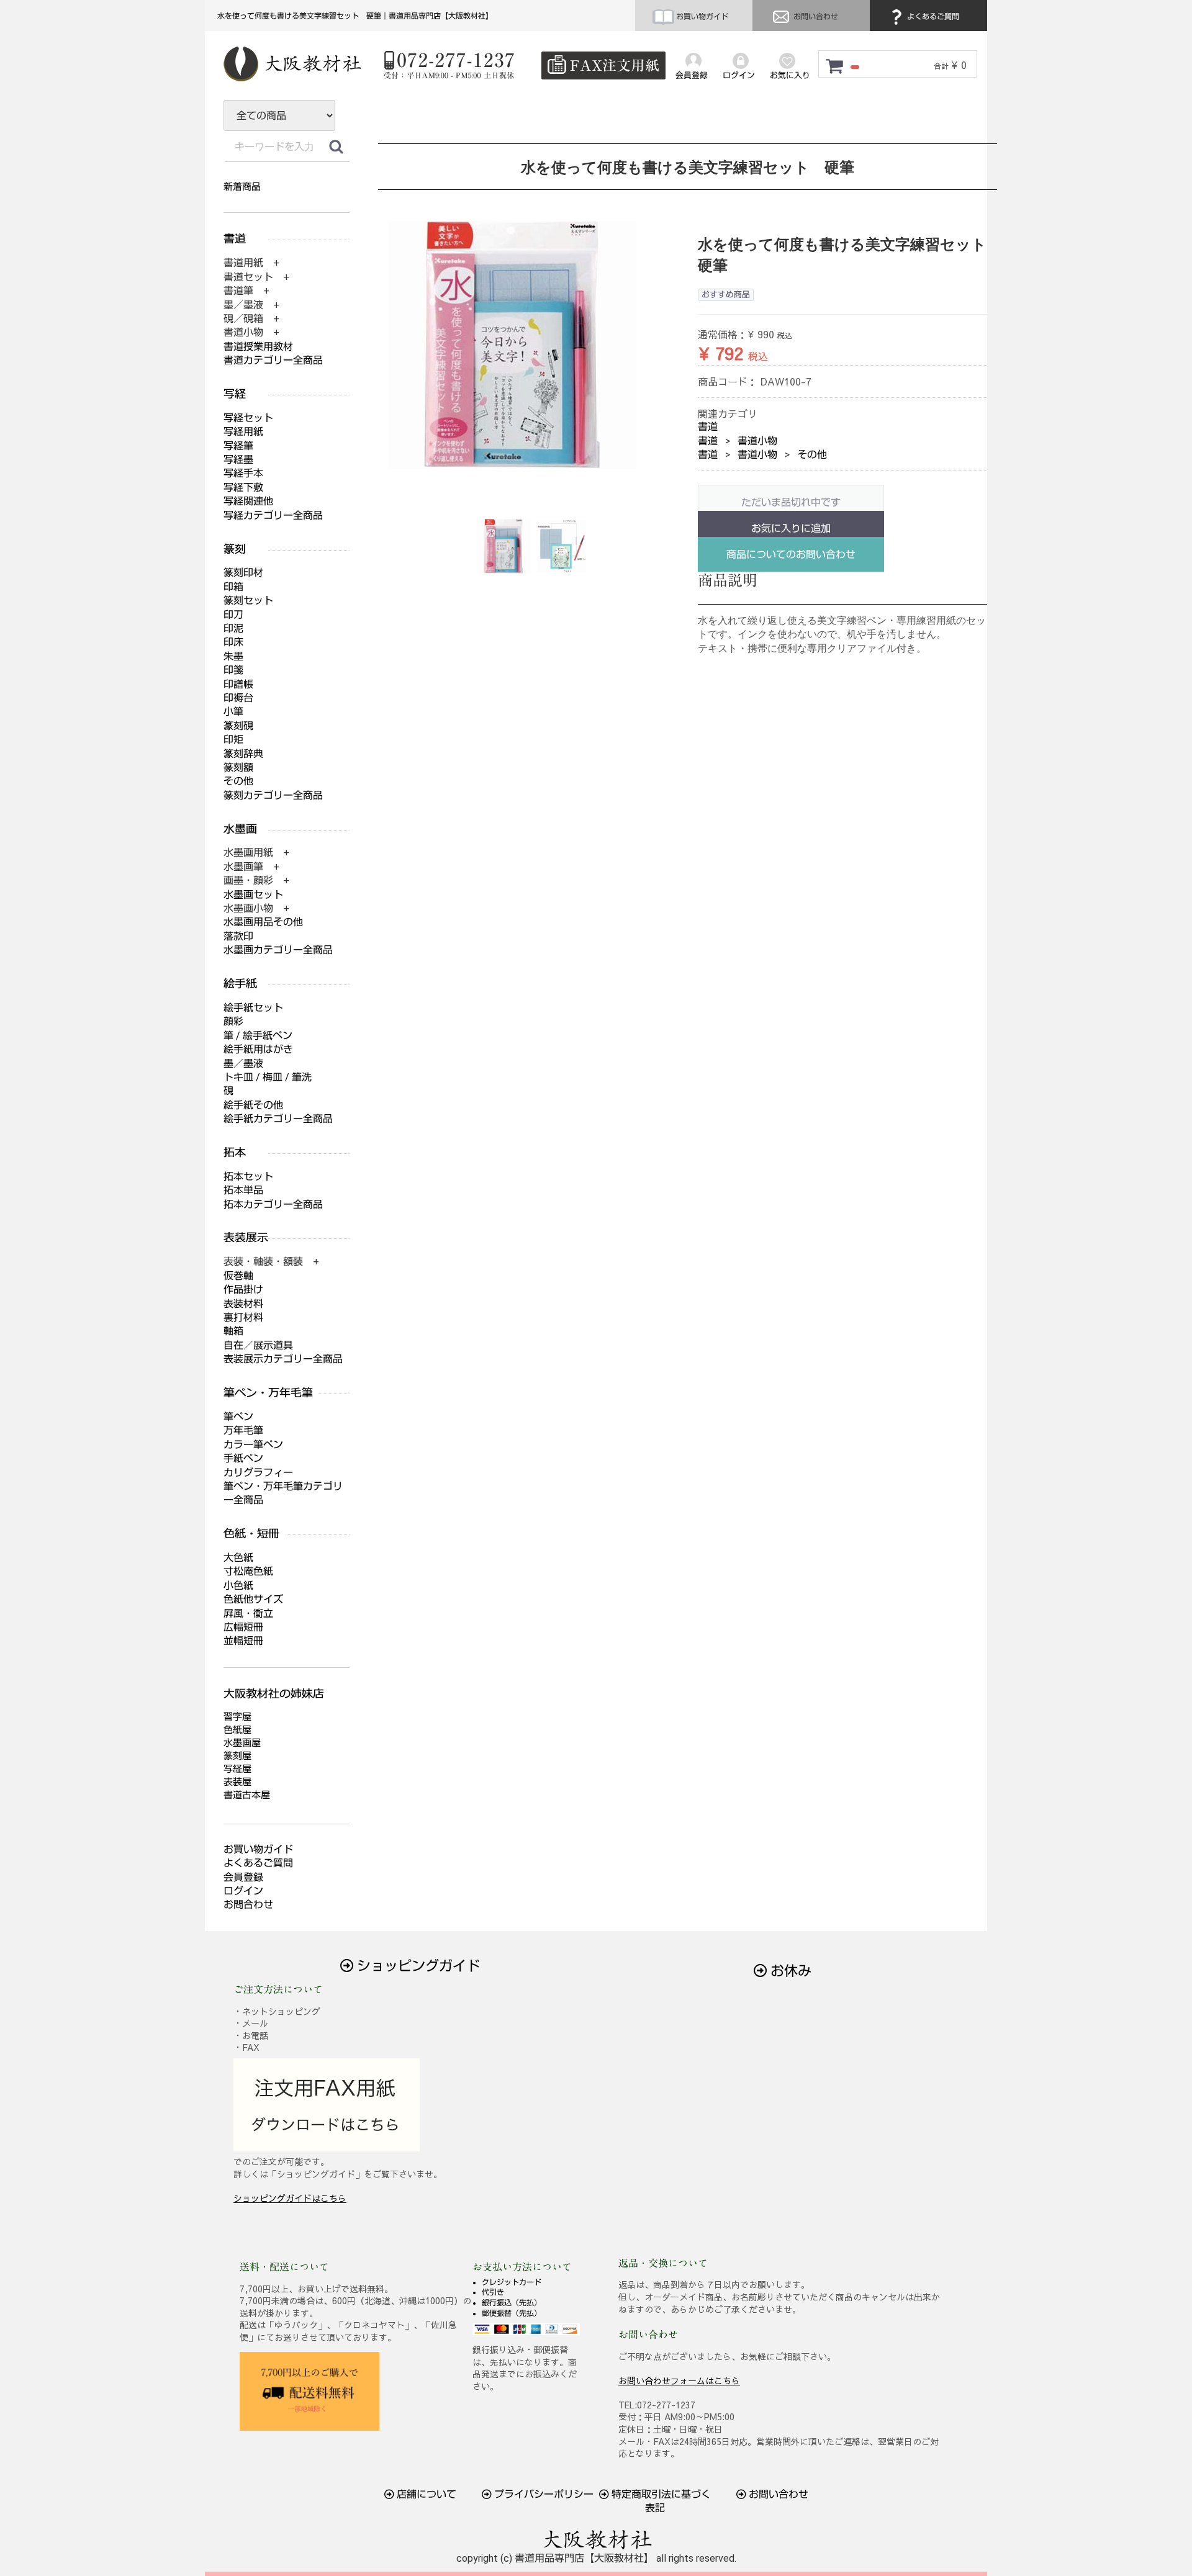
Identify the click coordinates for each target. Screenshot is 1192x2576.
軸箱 (233, 1331)
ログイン (243, 1891)
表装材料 (243, 1304)
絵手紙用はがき (258, 1049)
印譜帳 (238, 684)
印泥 (233, 628)
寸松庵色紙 (248, 1571)
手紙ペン (243, 1458)
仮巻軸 (238, 1276)
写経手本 (243, 473)
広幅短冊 (243, 1627)
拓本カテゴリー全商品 (273, 1205)
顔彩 (233, 1021)
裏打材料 (243, 1317)
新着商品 (242, 187)
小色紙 (238, 1586)
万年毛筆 (243, 1430)
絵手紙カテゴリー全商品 (278, 1119)
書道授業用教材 (258, 347)
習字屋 (237, 1717)
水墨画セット (253, 895)
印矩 (233, 740)
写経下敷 (243, 488)
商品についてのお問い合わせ (791, 555)
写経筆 (238, 446)
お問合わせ (248, 1905)
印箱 (233, 587)
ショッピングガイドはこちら (290, 2198)
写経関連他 (248, 501)
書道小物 (757, 441)
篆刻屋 (237, 1756)
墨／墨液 (243, 1064)
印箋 (233, 670)
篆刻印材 (243, 573)
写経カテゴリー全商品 (273, 516)
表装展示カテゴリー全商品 (283, 1359)
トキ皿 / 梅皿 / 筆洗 (268, 1077)
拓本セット (248, 1177)
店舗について (425, 2494)
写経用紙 (243, 432)
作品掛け (243, 1290)
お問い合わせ (815, 17)
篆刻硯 (238, 726)
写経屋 (237, 1769)
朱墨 (233, 656)
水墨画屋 (242, 1743)
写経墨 (238, 460)
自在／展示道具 (258, 1345)
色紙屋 (237, 1730)
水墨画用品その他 (263, 922)
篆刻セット (248, 601)
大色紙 (238, 1558)
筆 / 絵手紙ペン (258, 1036)
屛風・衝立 (248, 1614)
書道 (708, 427)
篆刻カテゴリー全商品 (273, 795)
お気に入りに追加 (791, 529)
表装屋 (237, 1782)
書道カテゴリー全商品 (273, 360)
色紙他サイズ (253, 1599)
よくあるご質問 (932, 17)
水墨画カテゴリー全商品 (278, 950)
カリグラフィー (258, 1473)
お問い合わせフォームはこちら (679, 2380)
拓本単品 (243, 1190)
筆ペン (238, 1417)
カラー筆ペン (253, 1445)
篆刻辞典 (243, 754)
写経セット (248, 418)
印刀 (233, 615)
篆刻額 (238, 768)
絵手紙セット (253, 1008)
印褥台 (238, 698)
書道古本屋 (247, 1795)
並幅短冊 (243, 1641)
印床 (233, 642)
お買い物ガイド (701, 17)
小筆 (233, 712)
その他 (812, 455)
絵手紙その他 (253, 1105)
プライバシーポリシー (543, 2494)
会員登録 (243, 1877)
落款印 (238, 936)
